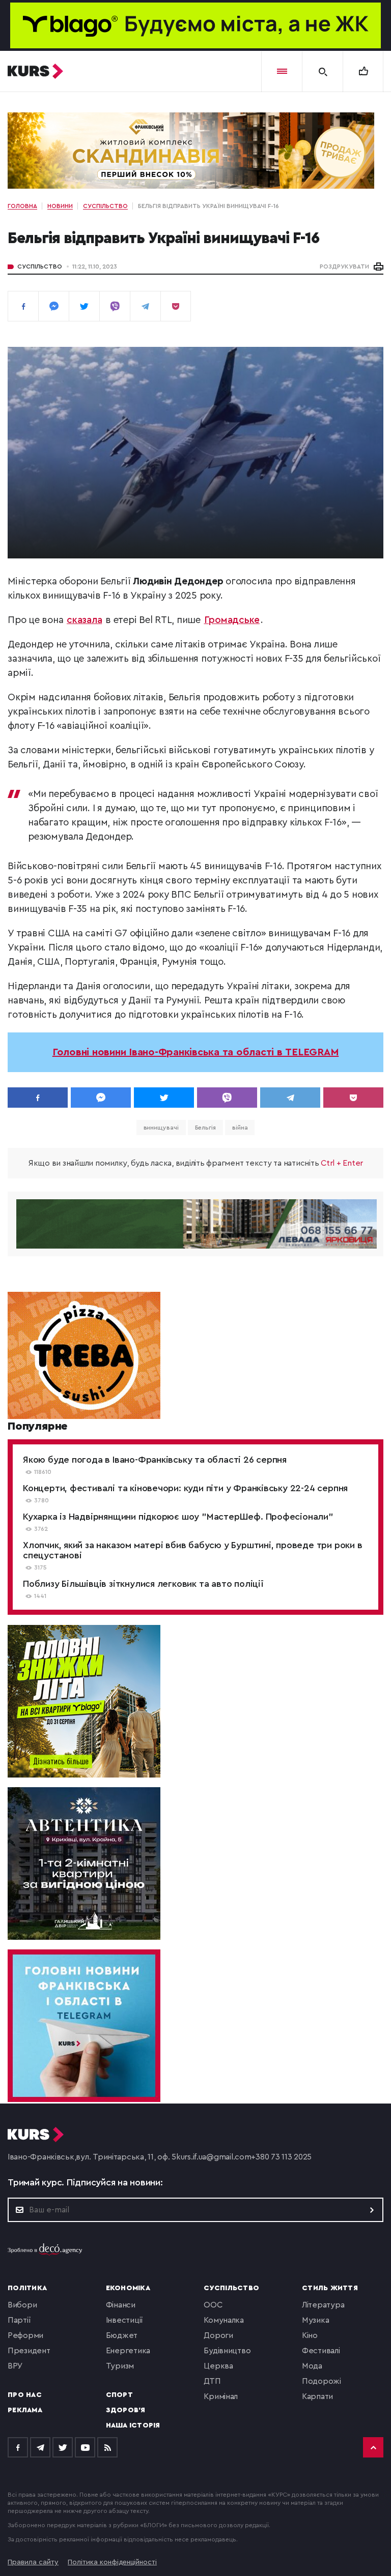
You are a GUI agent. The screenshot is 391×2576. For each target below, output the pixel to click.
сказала (84, 620)
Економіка (128, 2288)
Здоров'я (126, 2410)
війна (240, 1128)
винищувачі (161, 1128)
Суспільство (40, 267)
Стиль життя (330, 2288)
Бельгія (205, 1128)
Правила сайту (33, 2562)
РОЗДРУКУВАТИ (344, 267)
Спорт (119, 2395)
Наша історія (133, 2425)
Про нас (25, 2395)
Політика (27, 2288)
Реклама (25, 2410)
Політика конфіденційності (112, 2562)
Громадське (232, 620)
